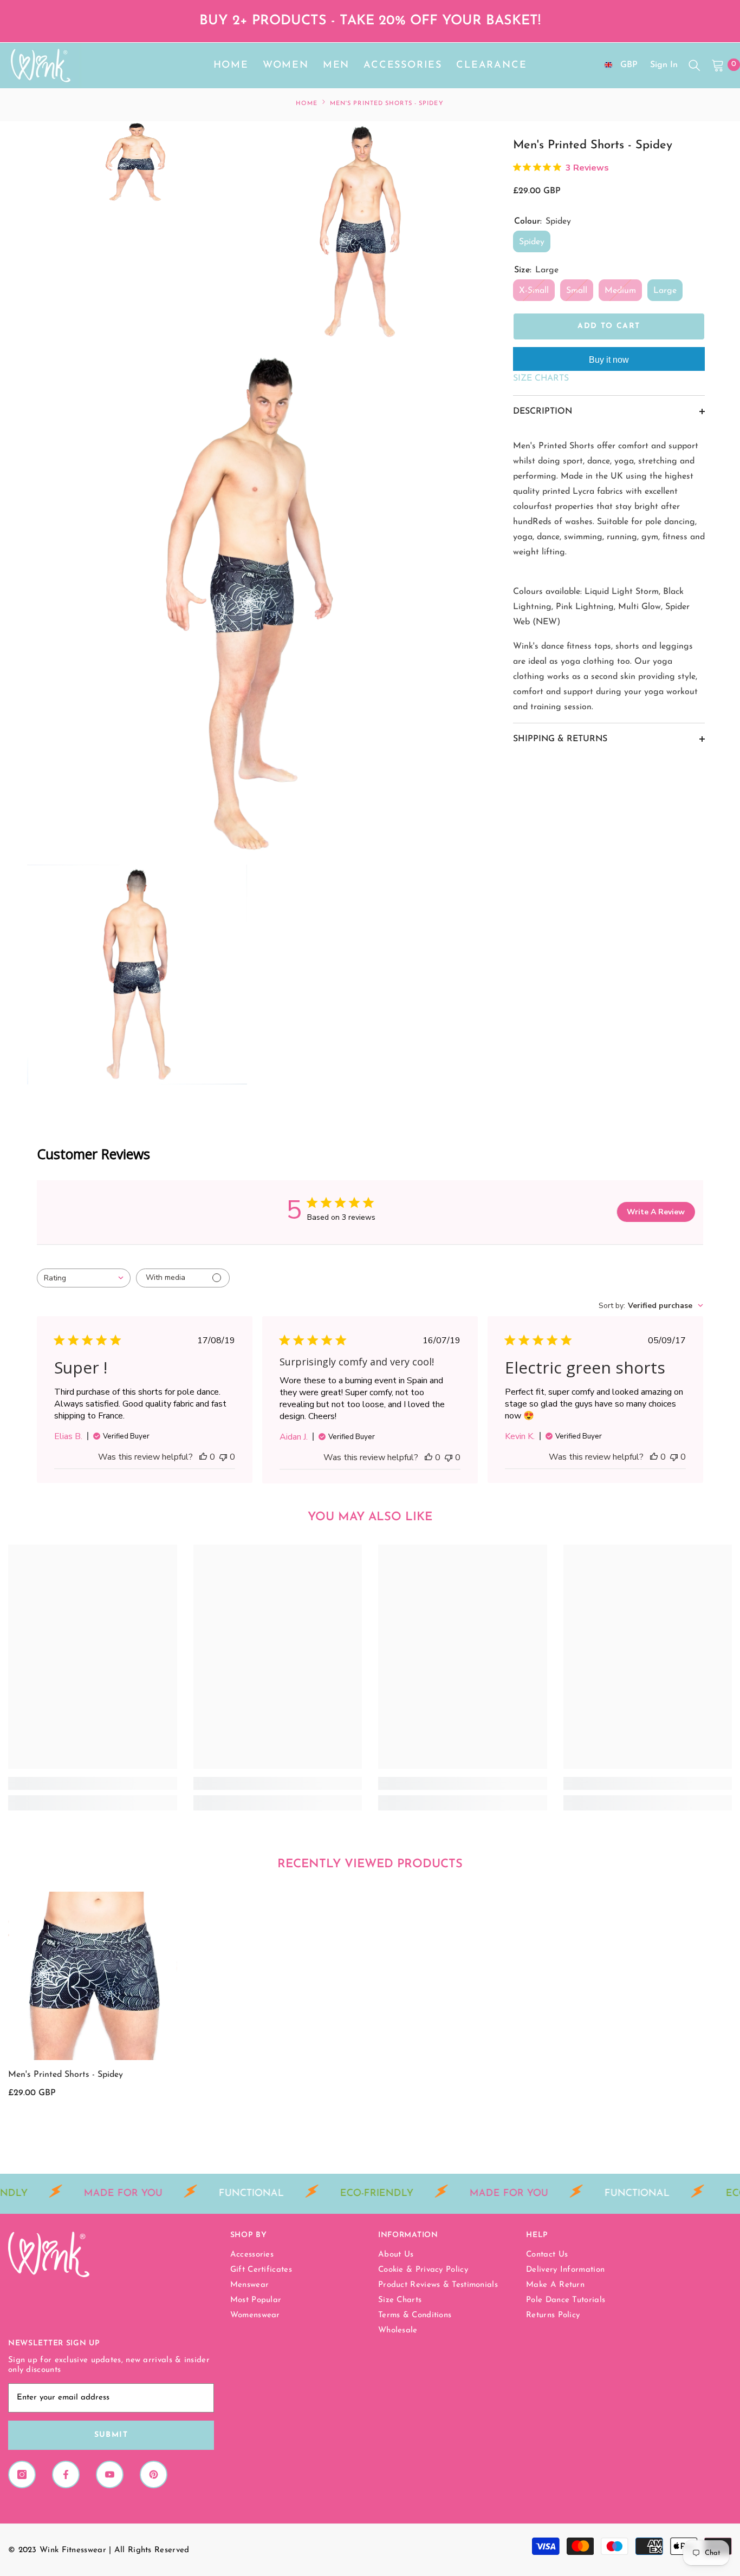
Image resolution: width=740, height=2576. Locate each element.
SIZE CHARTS (541, 378)
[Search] (694, 65)
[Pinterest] (154, 2474)
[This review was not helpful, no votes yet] (223, 1457)
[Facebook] (66, 2474)
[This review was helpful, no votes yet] (203, 1457)
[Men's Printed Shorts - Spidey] (93, 1976)
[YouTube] (110, 2474)
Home (306, 104)
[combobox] (84, 1278)
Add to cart (609, 326)
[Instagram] (22, 2474)
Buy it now (609, 360)
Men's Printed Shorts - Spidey (66, 2075)
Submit (111, 2435)
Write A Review (656, 1212)
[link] (93, 1783)
